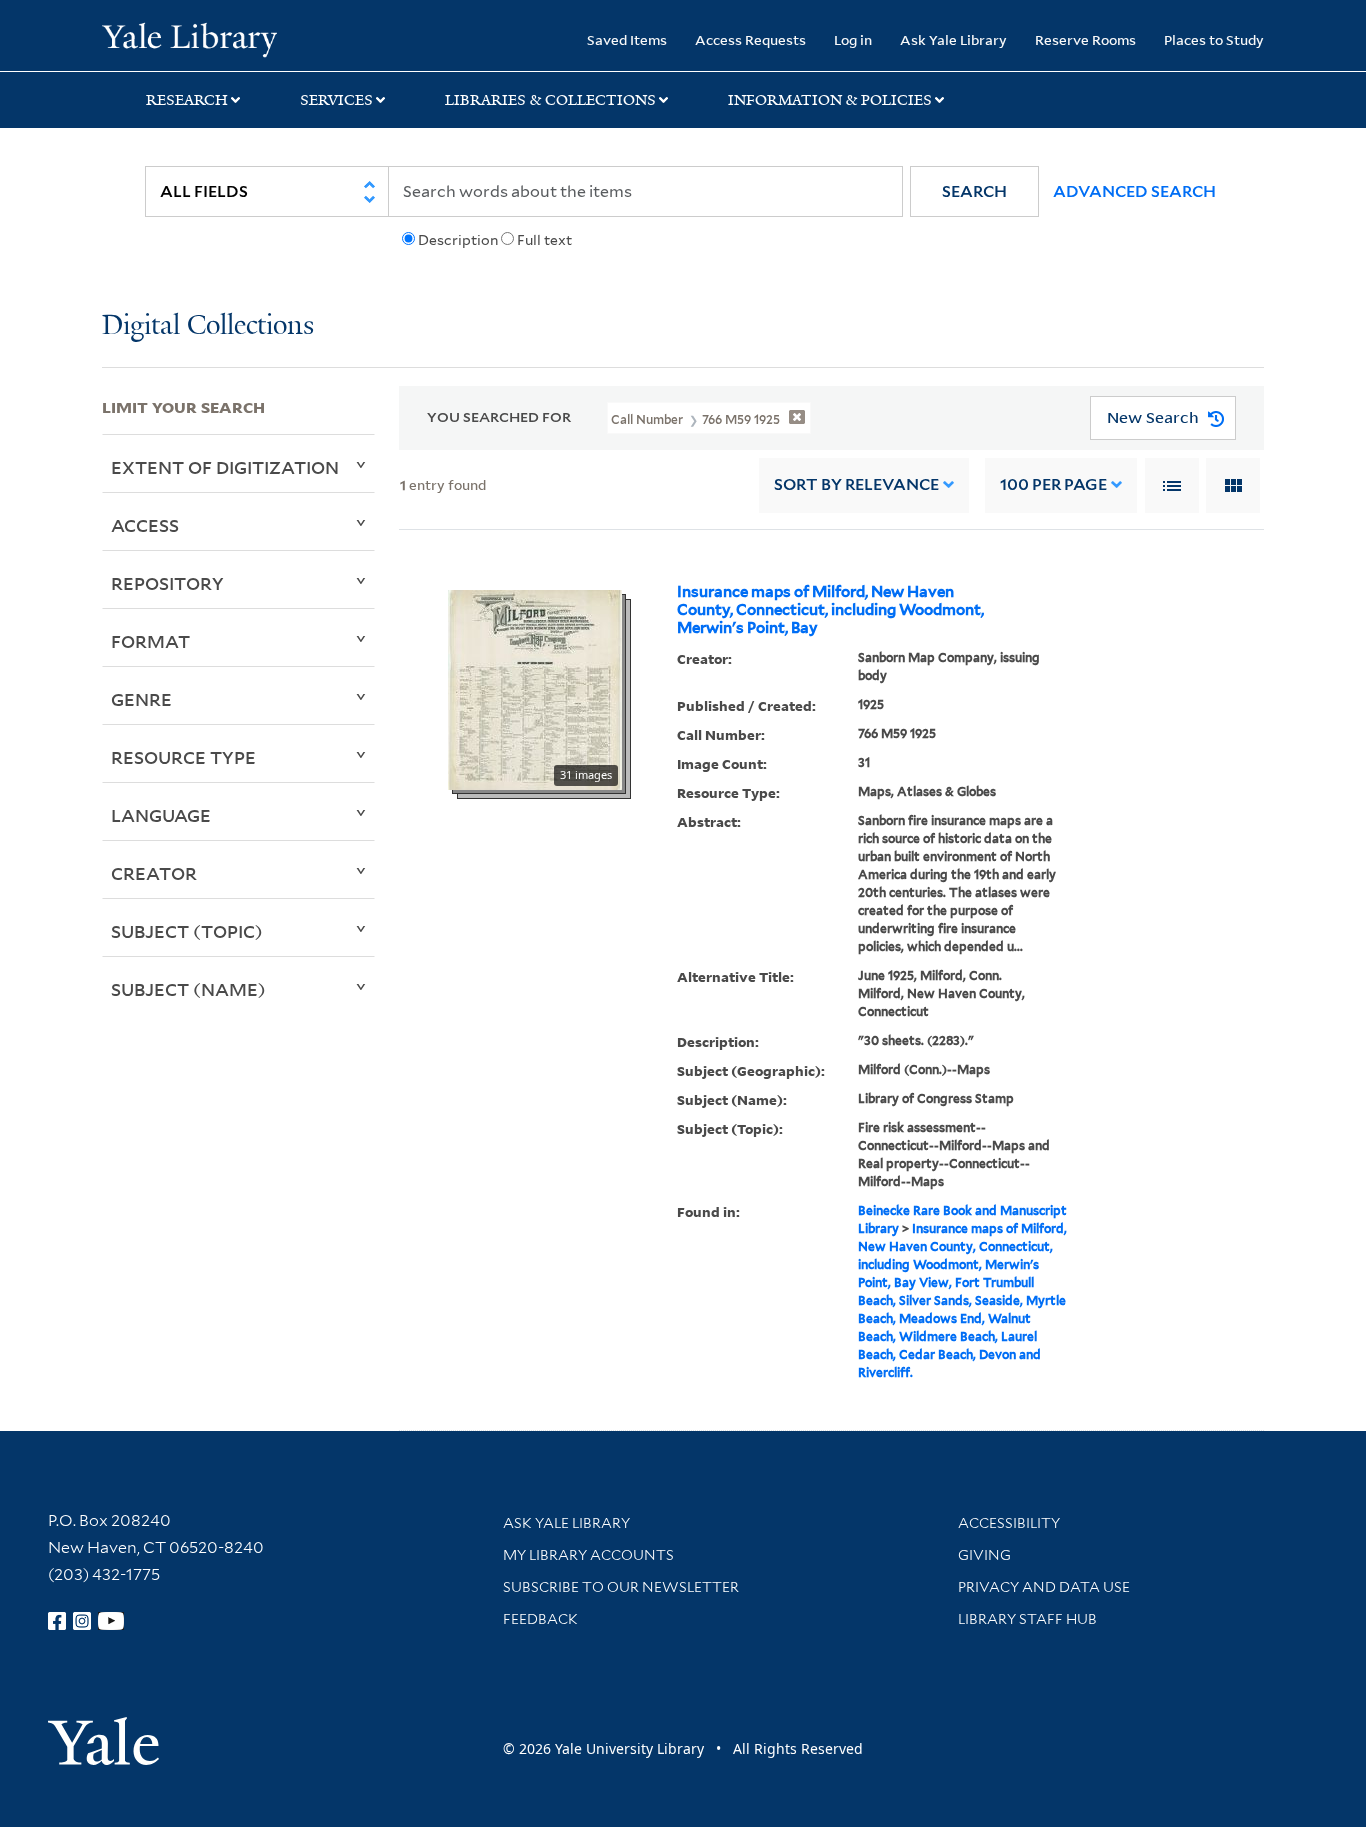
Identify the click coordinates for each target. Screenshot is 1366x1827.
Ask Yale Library (953, 39)
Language (161, 815)
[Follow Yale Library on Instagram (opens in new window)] (82, 1621)
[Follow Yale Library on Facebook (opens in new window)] (57, 1621)
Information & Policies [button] (830, 100)
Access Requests (750, 39)
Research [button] (187, 100)
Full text (544, 240)
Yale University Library (189, 38)
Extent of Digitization (225, 467)
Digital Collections (208, 326)
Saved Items (627, 39)
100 (1053, 484)
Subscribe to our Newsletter (621, 1587)
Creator (154, 873)
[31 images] (535, 688)
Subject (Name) (188, 989)
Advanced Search (1134, 191)
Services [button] (336, 100)
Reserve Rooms (1085, 39)
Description (458, 240)
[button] (974, 191)
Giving (984, 1555)
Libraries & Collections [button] (550, 100)
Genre (141, 699)
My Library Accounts (588, 1555)
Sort (856, 484)
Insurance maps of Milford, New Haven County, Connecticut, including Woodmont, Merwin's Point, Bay (830, 610)
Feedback (540, 1619)
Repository (167, 583)
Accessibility (1009, 1523)
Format (150, 641)
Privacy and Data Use (1044, 1587)
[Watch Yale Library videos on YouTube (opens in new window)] (111, 1621)
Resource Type (183, 757)
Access (145, 525)
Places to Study (1214, 39)
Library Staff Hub (1027, 1619)
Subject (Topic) (187, 931)
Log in (853, 39)
